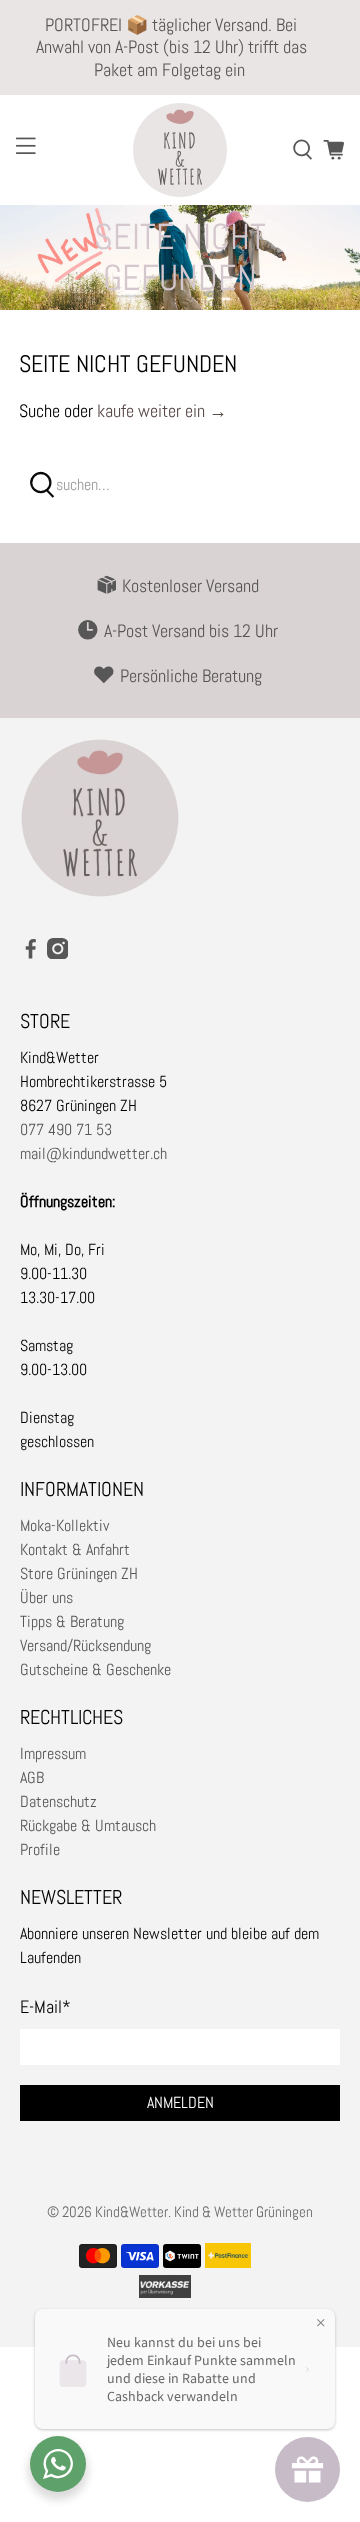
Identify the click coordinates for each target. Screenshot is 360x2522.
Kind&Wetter (131, 2211)
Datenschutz (58, 1801)
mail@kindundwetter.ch (93, 1153)
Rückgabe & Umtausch (88, 1825)
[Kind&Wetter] (180, 150)
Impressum (53, 1753)
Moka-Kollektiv (64, 1525)
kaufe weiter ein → (162, 410)
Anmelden (180, 2102)
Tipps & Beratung (72, 1621)
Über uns (46, 1597)
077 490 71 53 (66, 1129)
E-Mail (45, 2006)
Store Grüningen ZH (79, 1573)
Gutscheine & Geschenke (95, 1669)
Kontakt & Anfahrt (75, 1549)
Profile (40, 1849)
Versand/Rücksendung (85, 1645)
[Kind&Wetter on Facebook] (31, 953)
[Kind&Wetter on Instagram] (58, 953)
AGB (32, 1777)
